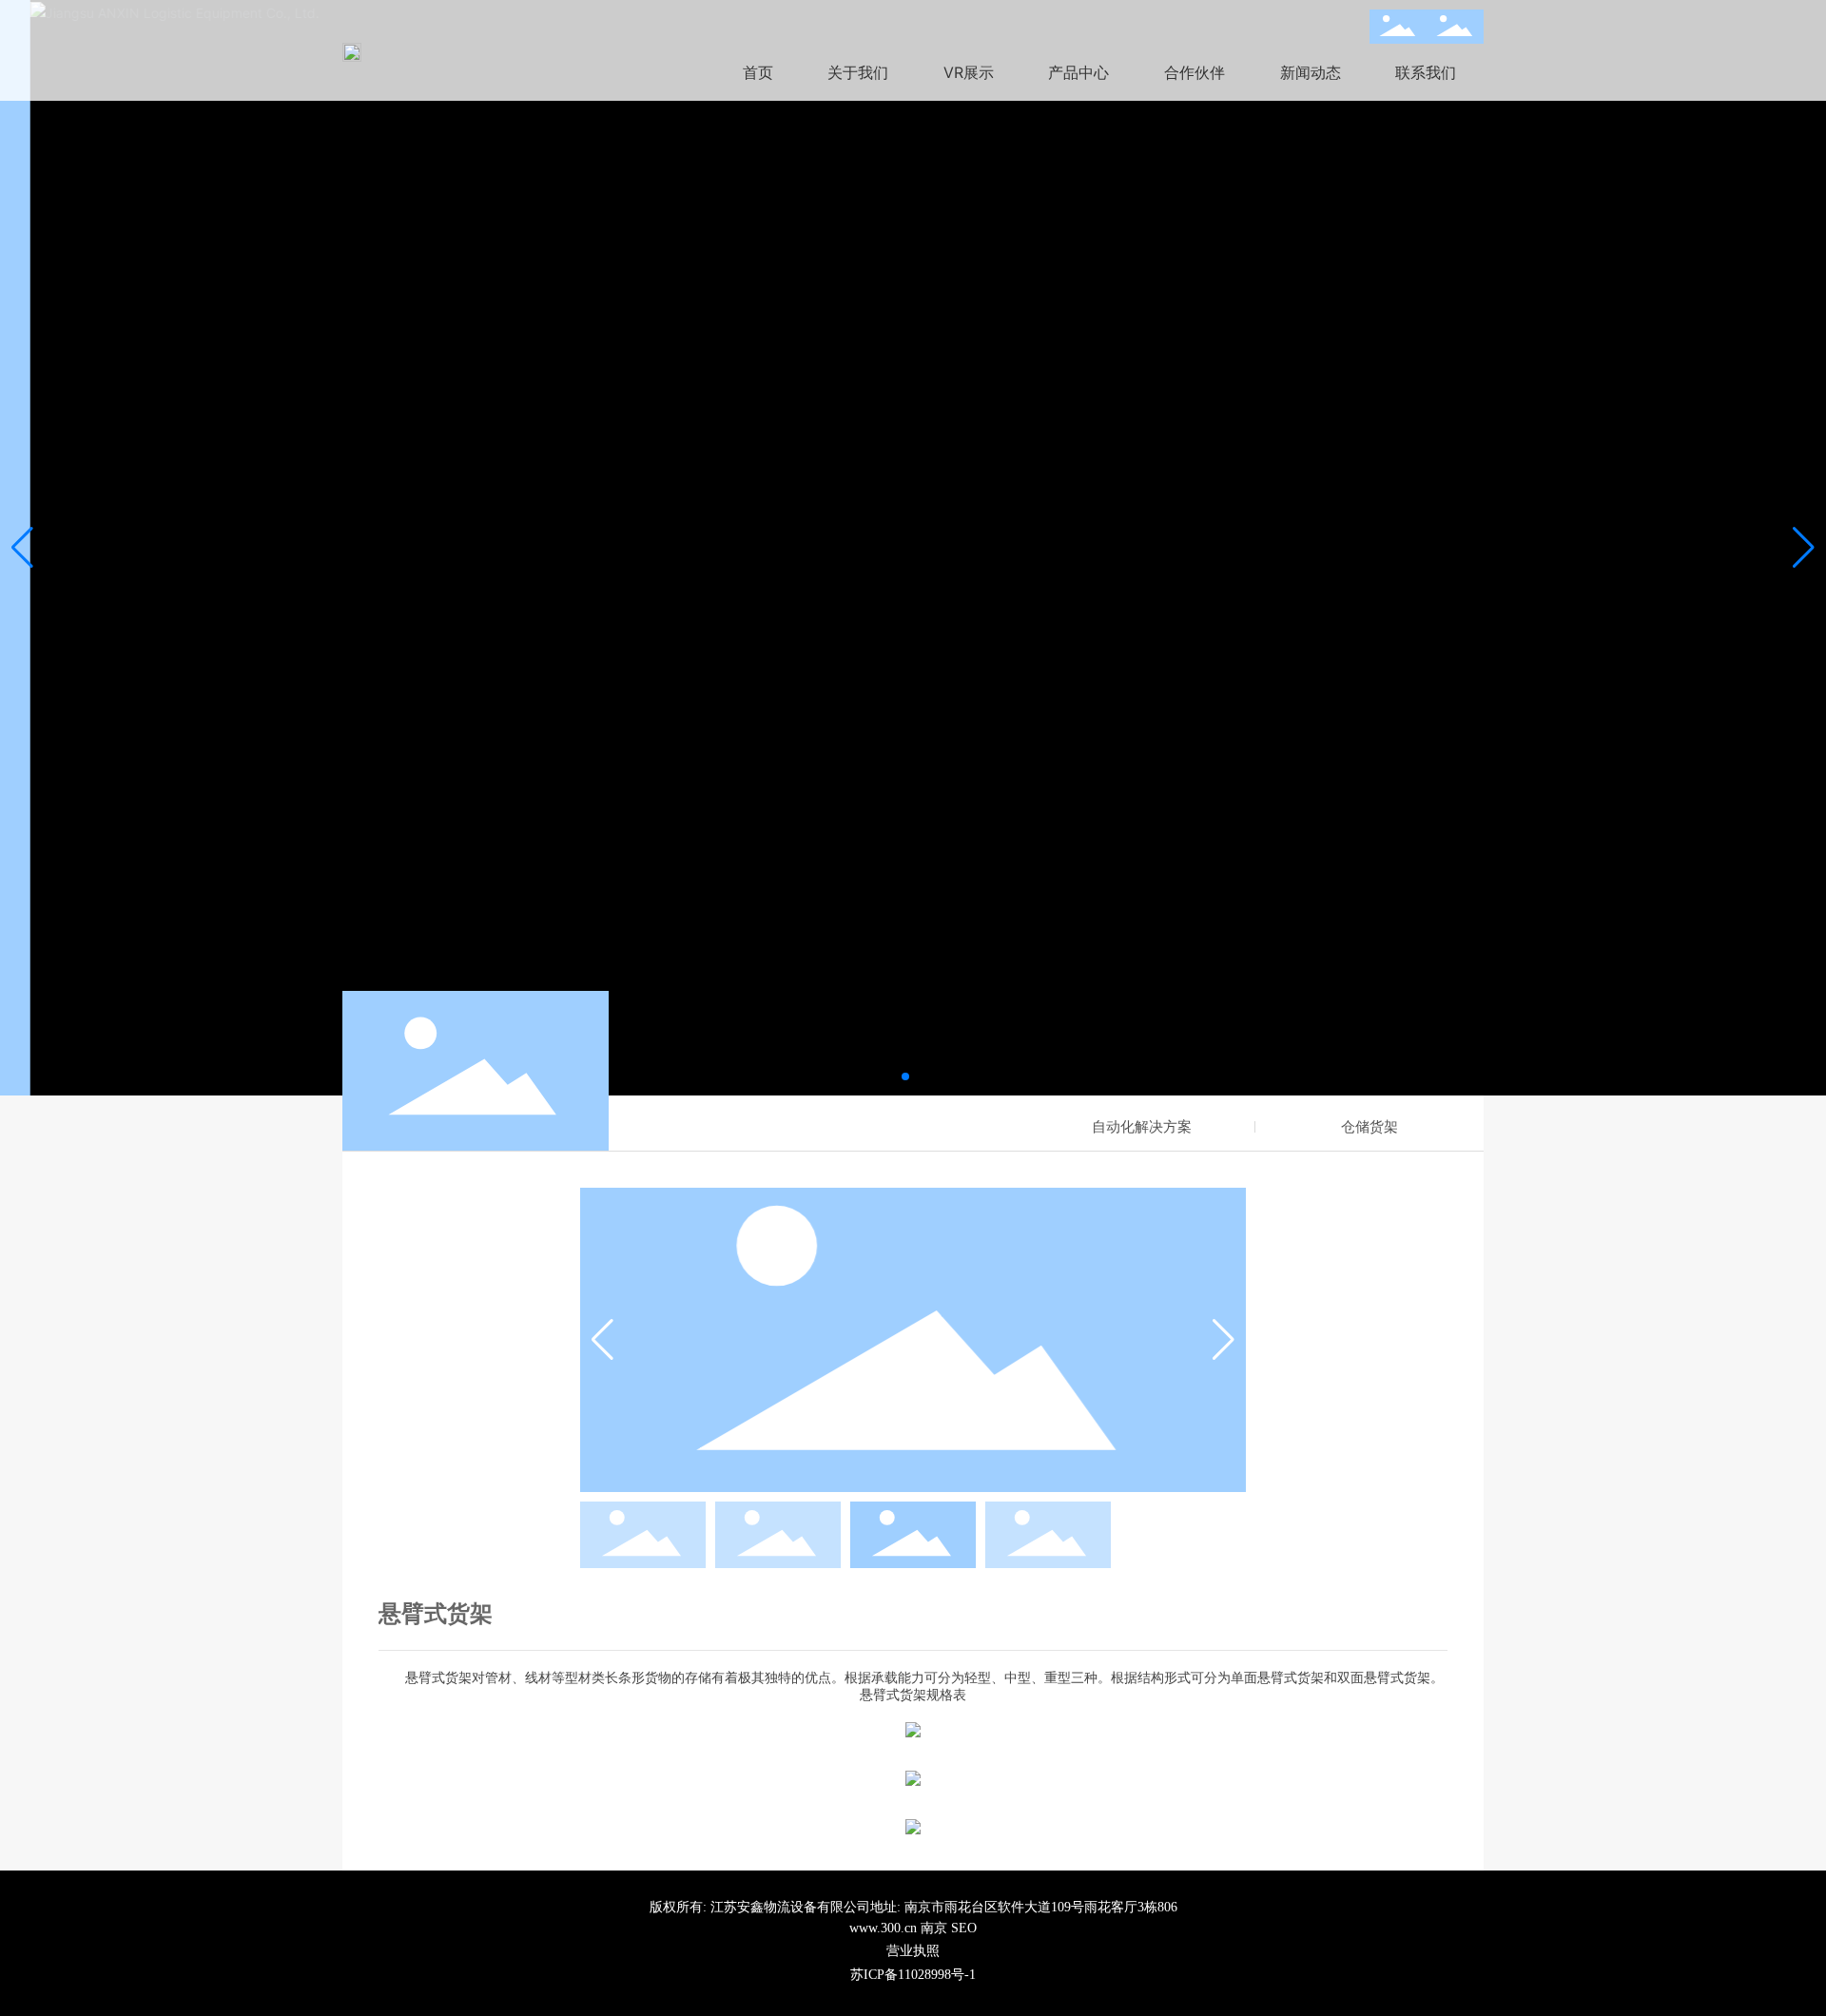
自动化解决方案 (1142, 1126)
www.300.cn (883, 1928)
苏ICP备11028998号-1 (913, 1975)
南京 (934, 1928)
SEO (964, 1928)
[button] (905, 1076)
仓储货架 (1369, 1126)
